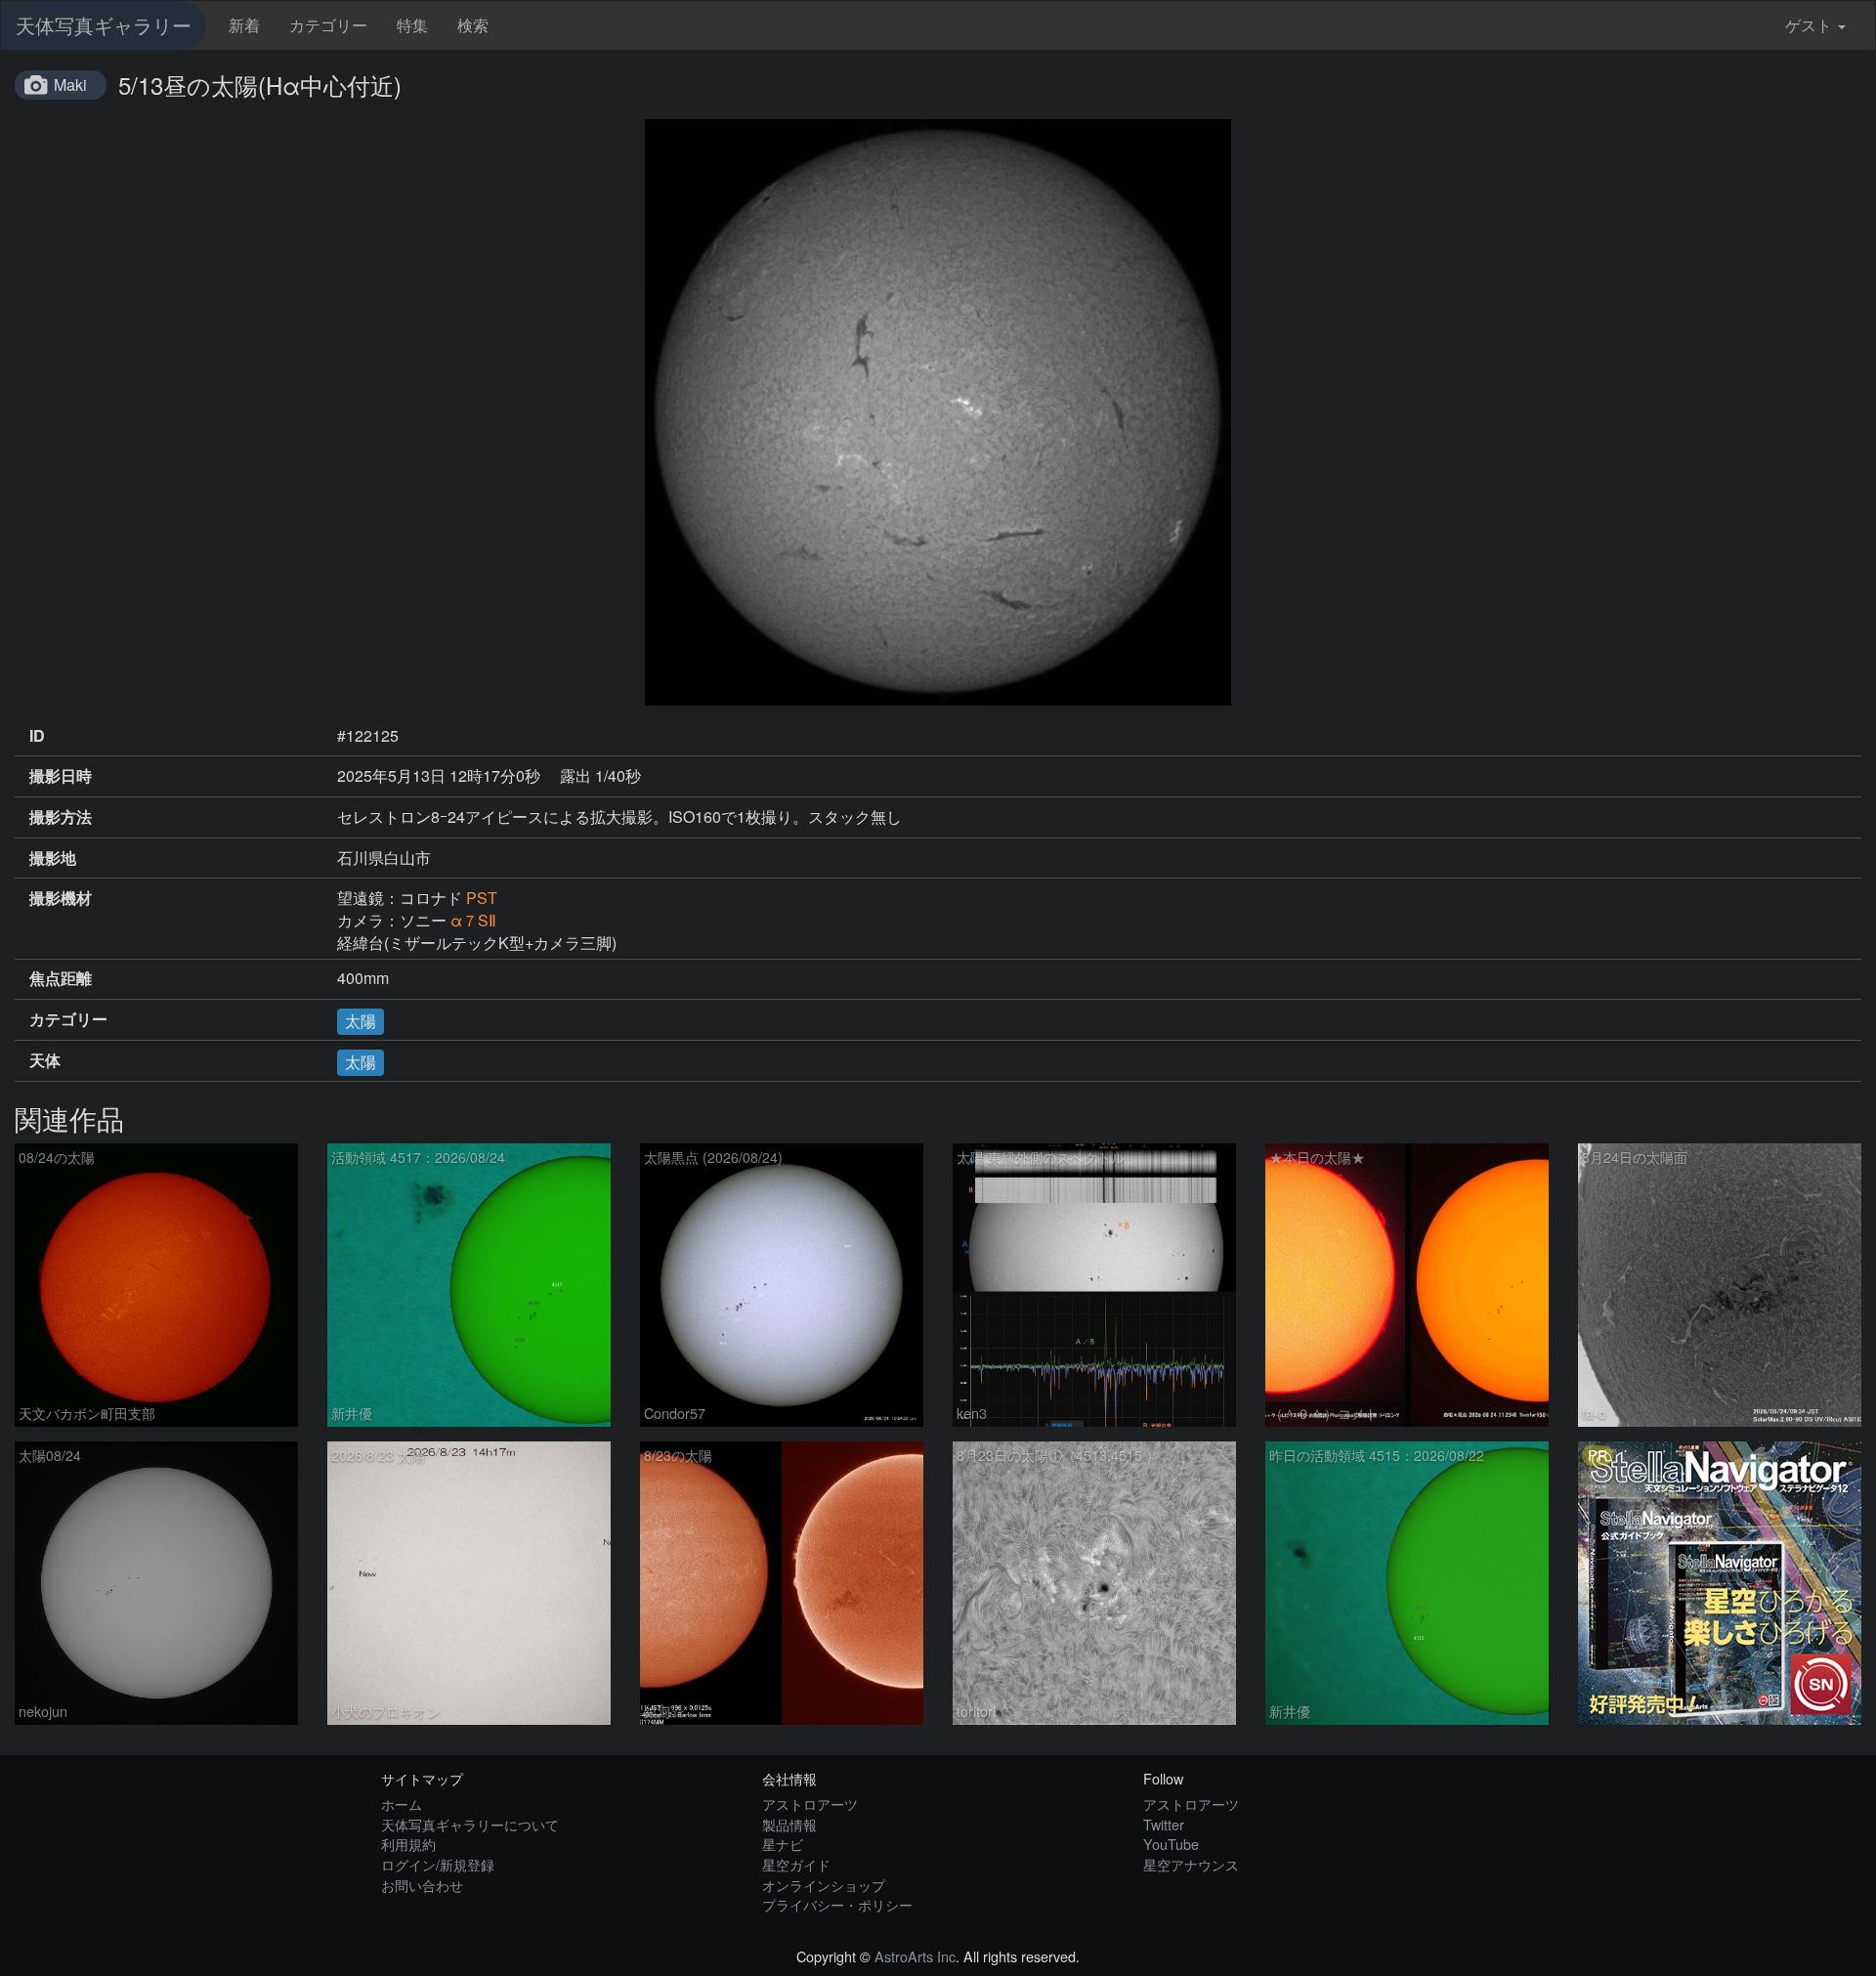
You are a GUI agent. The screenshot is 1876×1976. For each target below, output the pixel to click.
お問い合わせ (422, 1885)
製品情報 (789, 1824)
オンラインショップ (824, 1885)
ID (37, 736)
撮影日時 (61, 776)
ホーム (402, 1804)
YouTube (1171, 1844)
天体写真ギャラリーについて (470, 1824)
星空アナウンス (1191, 1864)
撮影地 (53, 858)
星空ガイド (796, 1864)
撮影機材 (61, 898)
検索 (473, 25)
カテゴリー (328, 25)
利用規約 (408, 1844)
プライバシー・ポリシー (837, 1904)
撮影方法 (61, 817)
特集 (412, 25)
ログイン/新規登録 (438, 1864)
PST (482, 898)
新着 (244, 25)
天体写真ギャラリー (104, 25)
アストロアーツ (810, 1804)
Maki (70, 85)
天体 (45, 1060)
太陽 (361, 1021)
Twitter (1164, 1824)
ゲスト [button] (1809, 25)
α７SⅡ (473, 920)
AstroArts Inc (915, 1956)
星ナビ (783, 1844)
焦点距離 (61, 978)
